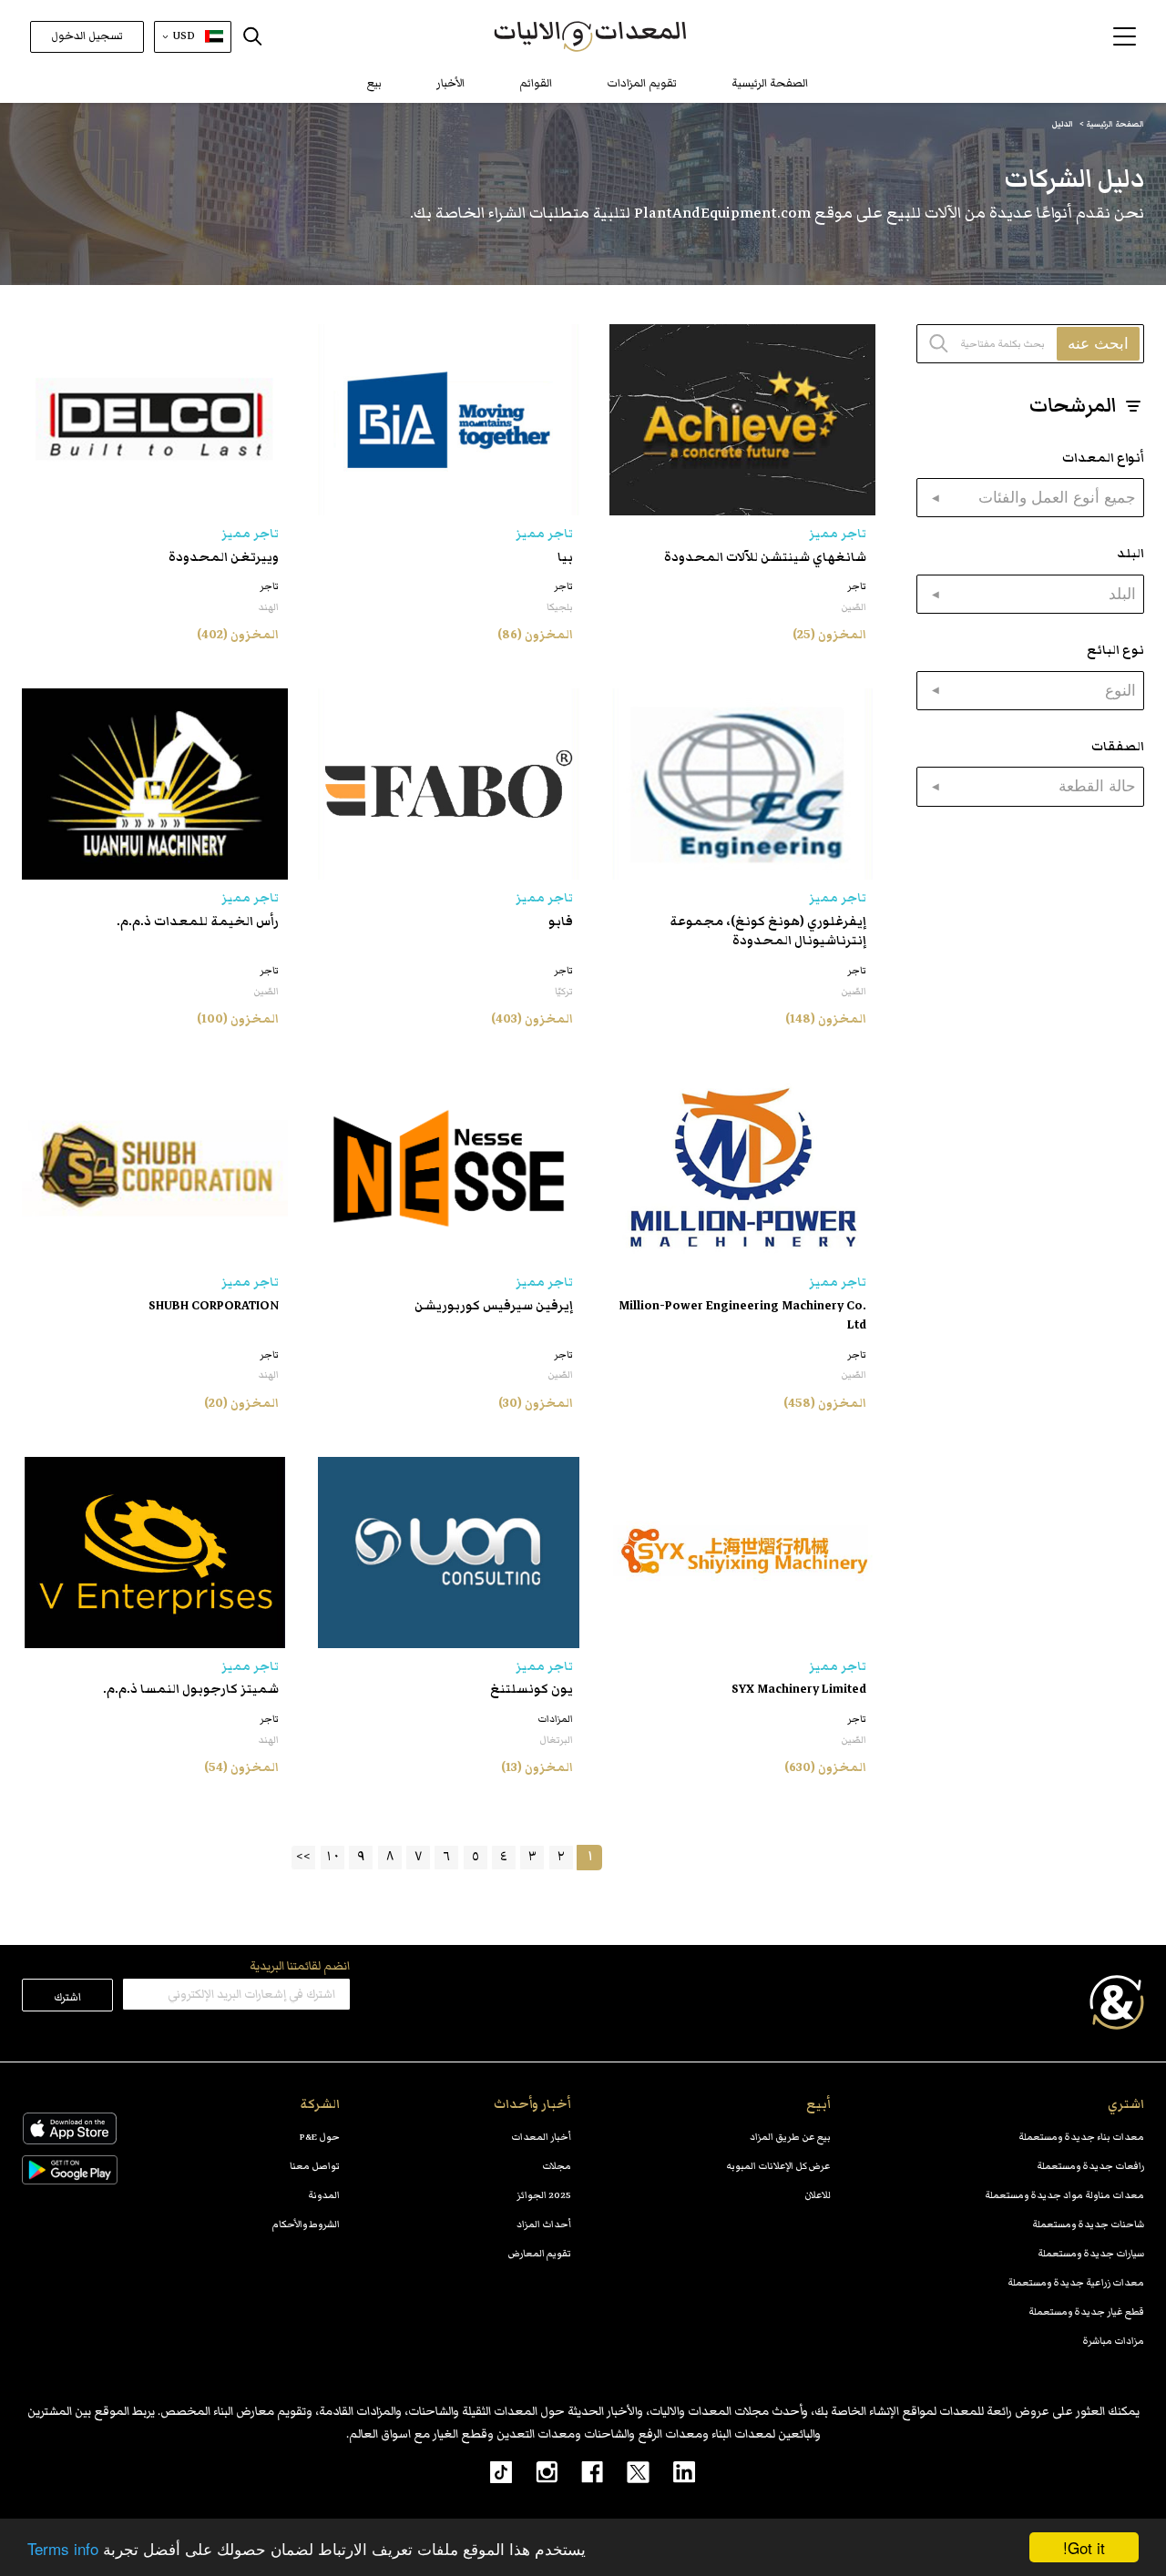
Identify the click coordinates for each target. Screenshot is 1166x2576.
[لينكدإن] (673, 2471)
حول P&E (320, 2137)
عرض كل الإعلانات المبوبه (778, 2166)
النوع (1120, 690)
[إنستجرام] (535, 2471)
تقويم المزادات (642, 83)
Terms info (63, 2548)
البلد (1122, 594)
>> (303, 1856)
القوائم (536, 83)
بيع (374, 83)
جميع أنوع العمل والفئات (1057, 497)
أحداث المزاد (544, 2224)
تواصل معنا (315, 2166)
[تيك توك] (491, 2471)
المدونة (324, 2195)
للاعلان (818, 2195)
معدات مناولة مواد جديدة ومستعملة (1064, 2195)
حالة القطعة (1097, 786)
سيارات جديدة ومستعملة (1091, 2253)
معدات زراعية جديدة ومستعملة (1076, 2282)
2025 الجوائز (544, 2195)
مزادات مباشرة (1113, 2341)
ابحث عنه (1098, 343)
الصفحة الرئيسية (770, 83)
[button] (1125, 36)
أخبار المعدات (541, 2137)
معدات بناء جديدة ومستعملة (1081, 2137)
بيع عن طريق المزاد (790, 2137)
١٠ (332, 1856)
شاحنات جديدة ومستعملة (1088, 2224)
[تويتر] (626, 2471)
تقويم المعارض (540, 2253)
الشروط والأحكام (306, 2224)
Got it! (1084, 2547)
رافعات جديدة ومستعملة (1090, 2166)
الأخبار (450, 83)
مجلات (557, 2166)
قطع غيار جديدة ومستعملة (1086, 2311)
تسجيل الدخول (87, 36)
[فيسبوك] (580, 2471)
